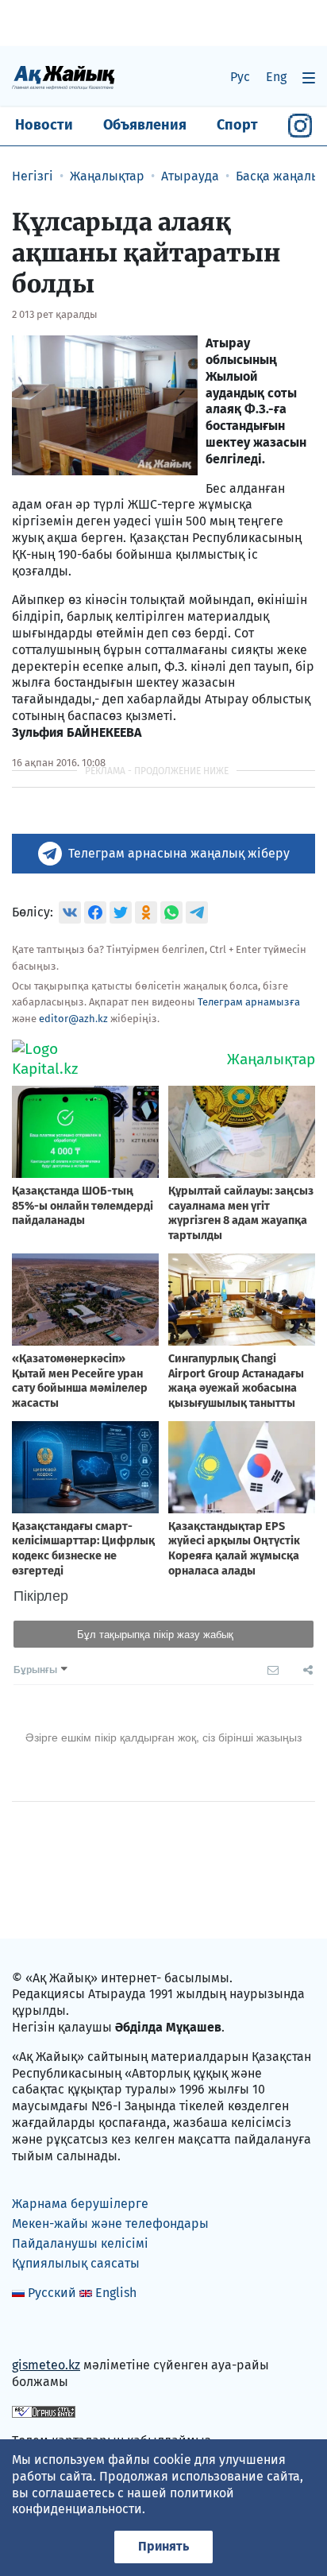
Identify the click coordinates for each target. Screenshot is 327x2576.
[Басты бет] (63, 77)
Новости (44, 125)
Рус (240, 77)
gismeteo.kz (46, 2365)
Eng (276, 77)
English (116, 2293)
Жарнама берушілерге (80, 2204)
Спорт (237, 125)
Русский (52, 2293)
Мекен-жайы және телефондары (110, 2223)
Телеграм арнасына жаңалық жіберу (179, 853)
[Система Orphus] (44, 2411)
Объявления (145, 125)
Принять (163, 2546)
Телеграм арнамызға (249, 1002)
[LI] (47, 2332)
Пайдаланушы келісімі (80, 2243)
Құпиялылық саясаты (76, 2263)
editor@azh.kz (73, 1019)
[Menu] (309, 77)
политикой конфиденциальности (123, 2501)
